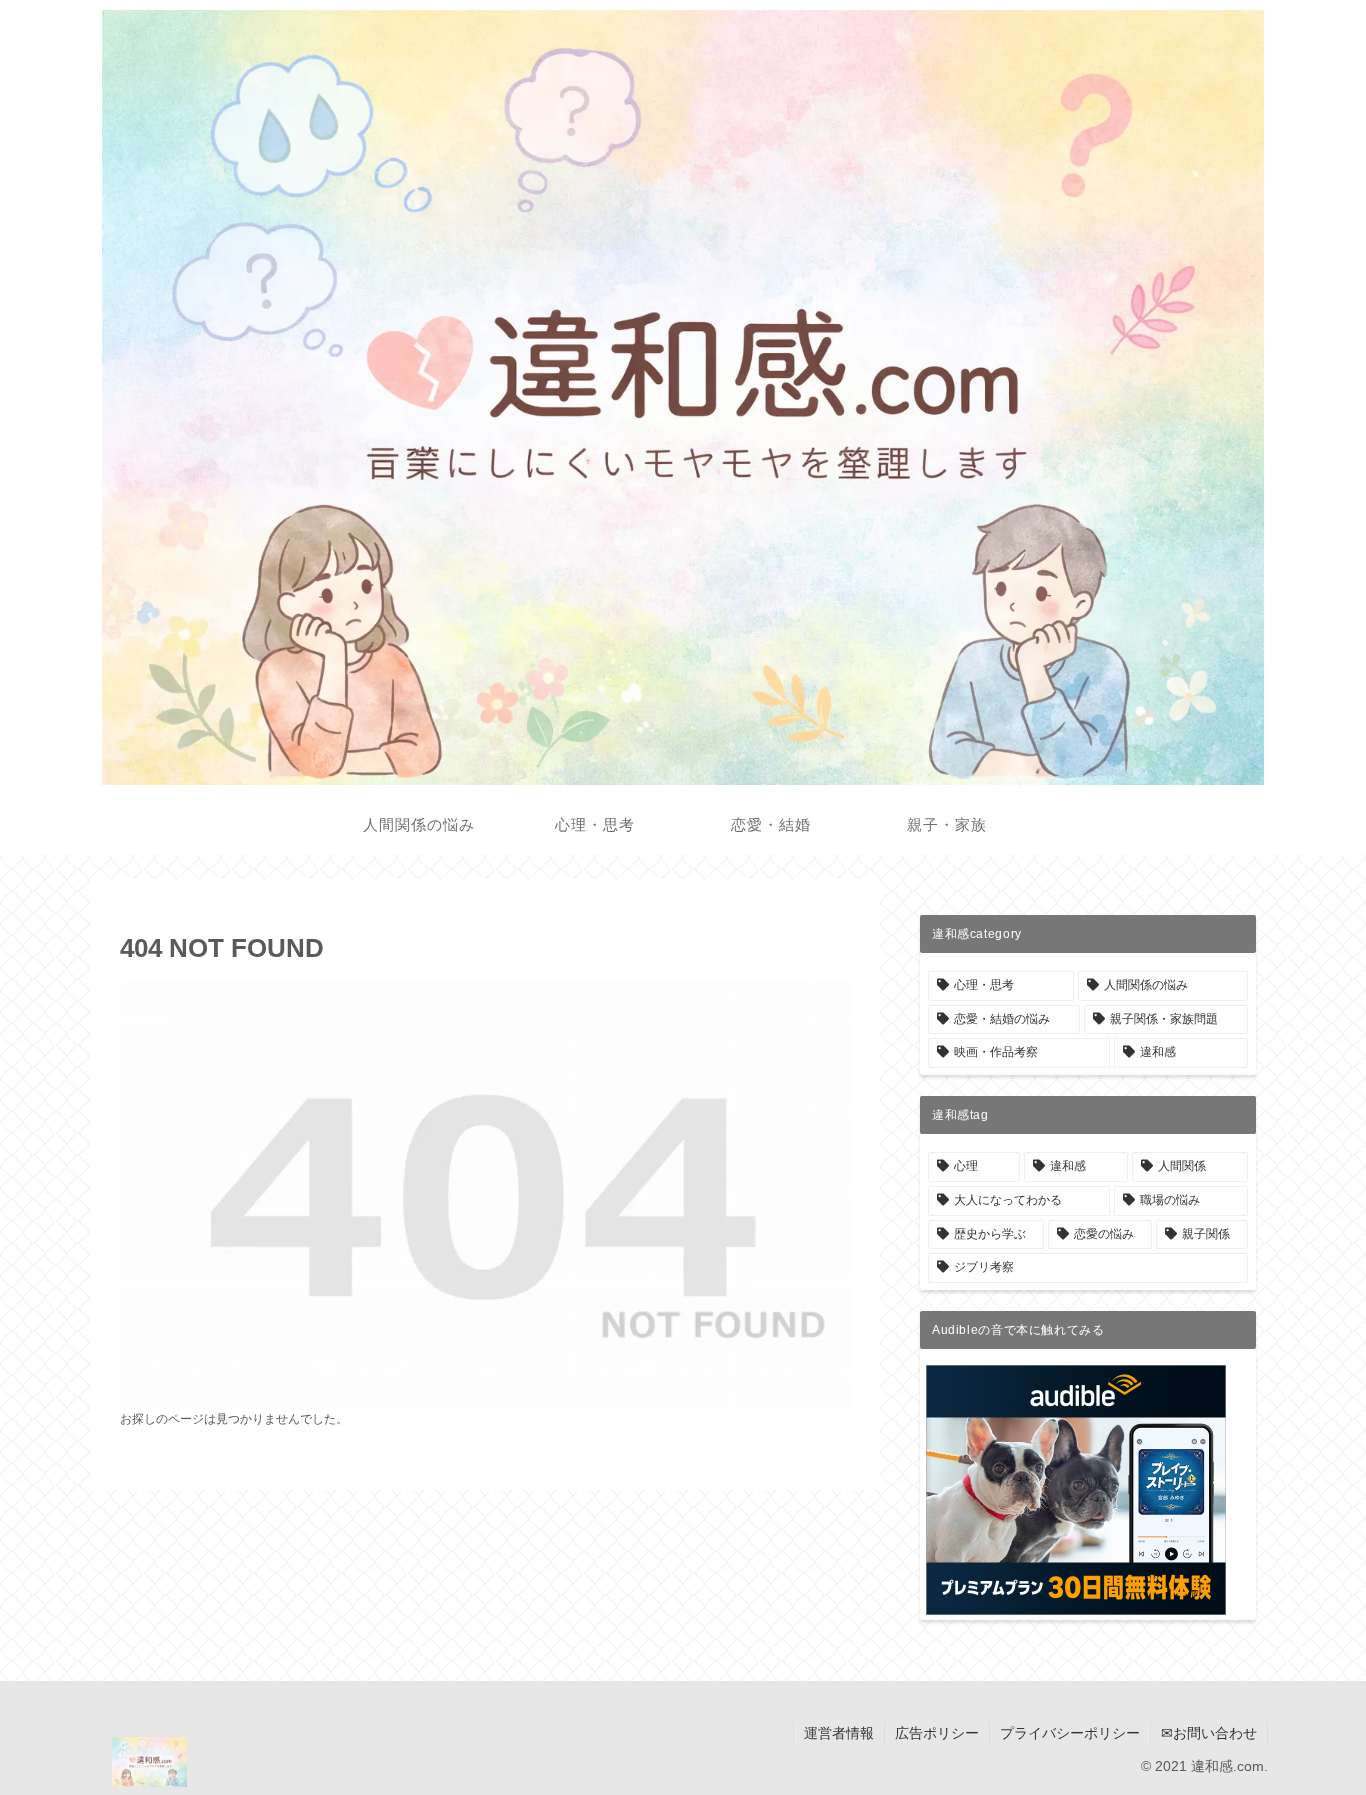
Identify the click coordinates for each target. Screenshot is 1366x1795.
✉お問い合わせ (1209, 1733)
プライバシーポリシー (1070, 1733)
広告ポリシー (937, 1733)
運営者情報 (839, 1733)
